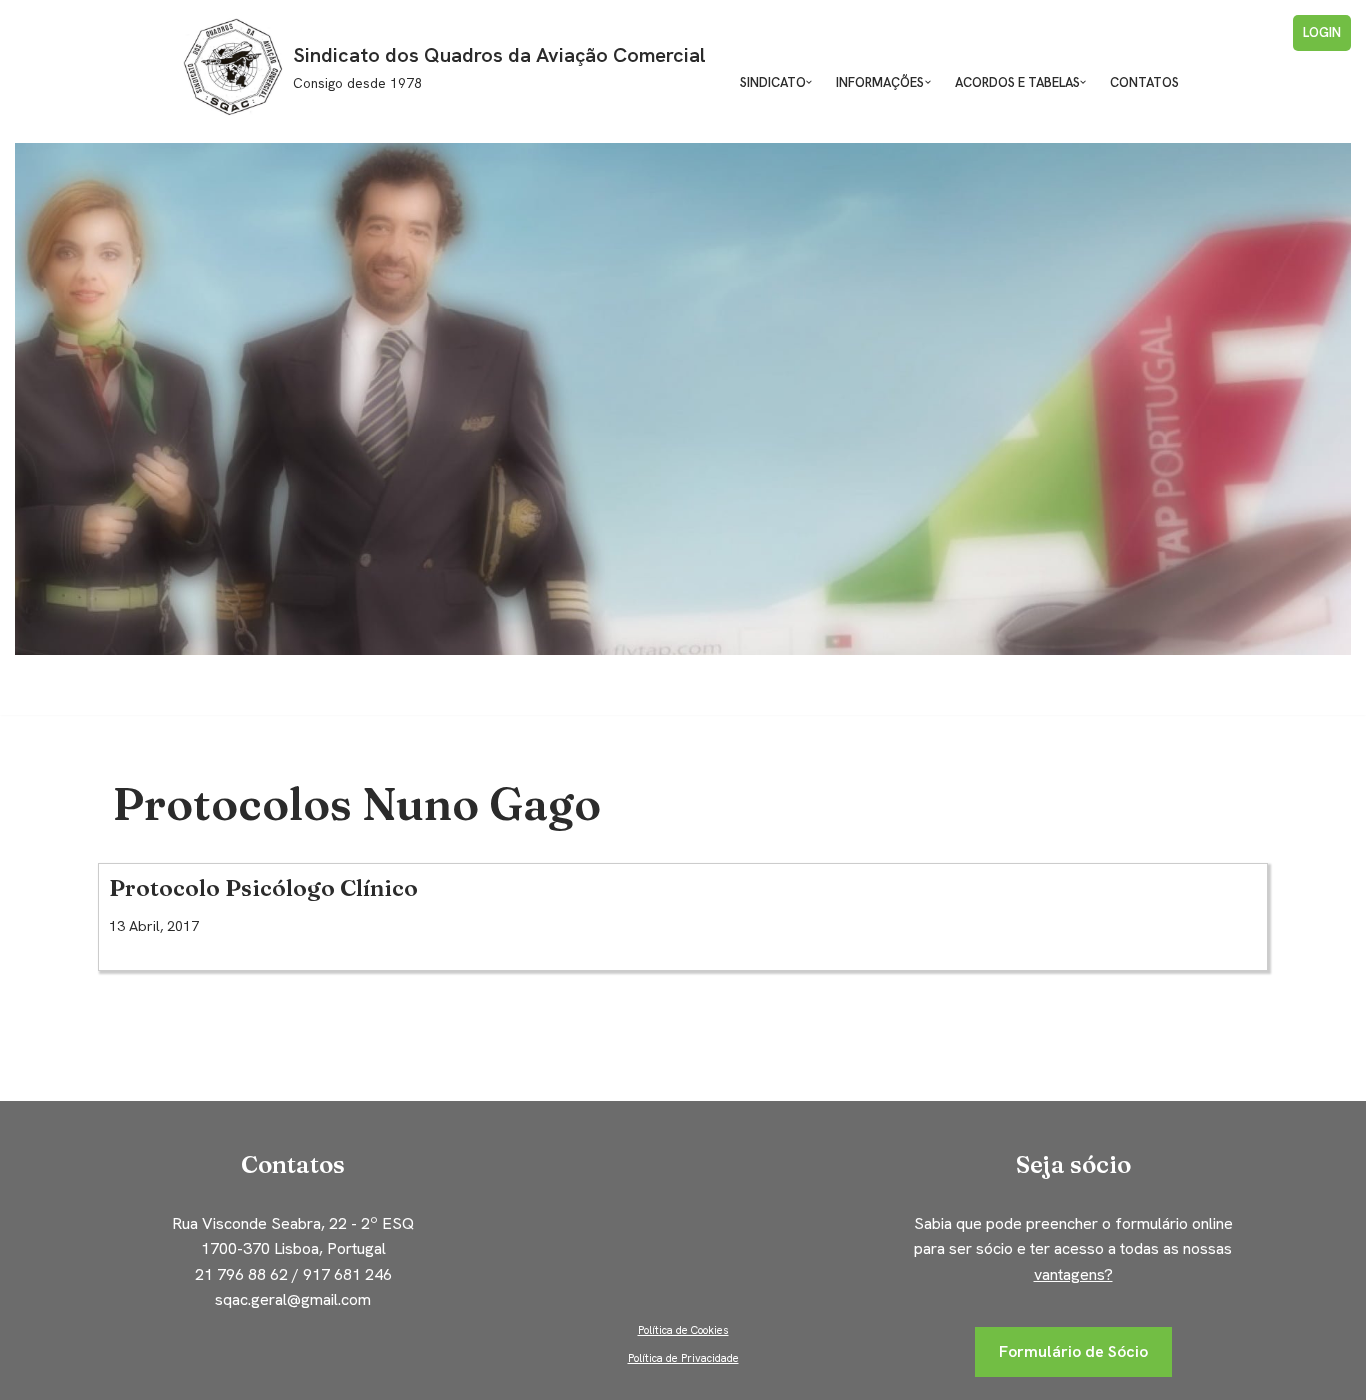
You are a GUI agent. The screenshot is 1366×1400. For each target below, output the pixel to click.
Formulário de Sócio (1073, 1351)
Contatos (1144, 82)
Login (1322, 32)
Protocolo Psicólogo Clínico (263, 888)
